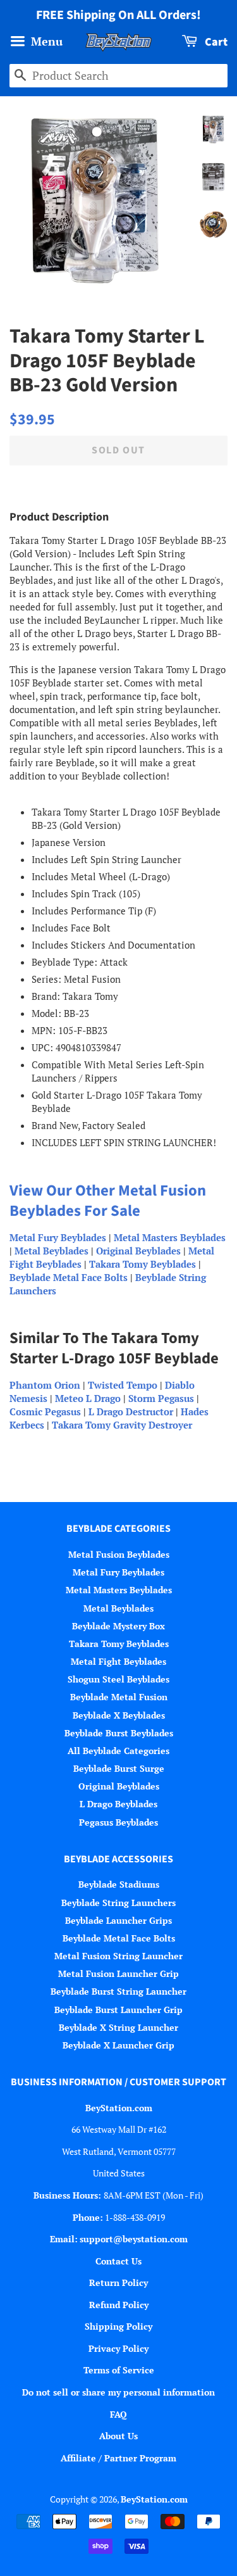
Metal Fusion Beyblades (119, 1554)
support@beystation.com (134, 2239)
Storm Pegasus (161, 1398)
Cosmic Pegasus (45, 1411)
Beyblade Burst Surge (119, 1768)
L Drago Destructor (131, 1411)
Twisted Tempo (123, 1385)
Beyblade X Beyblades (119, 1715)
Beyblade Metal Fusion (119, 1697)
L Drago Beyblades (118, 1804)
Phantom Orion (45, 1385)
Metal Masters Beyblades (170, 1237)
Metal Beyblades (52, 1251)
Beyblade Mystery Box (118, 1626)
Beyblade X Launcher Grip (118, 2045)
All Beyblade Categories (118, 1751)
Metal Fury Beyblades (58, 1237)
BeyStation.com (154, 2499)
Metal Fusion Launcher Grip (118, 1973)
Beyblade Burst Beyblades (119, 1733)
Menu (45, 41)
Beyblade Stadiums (119, 1884)
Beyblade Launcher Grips (118, 1920)
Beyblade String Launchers (118, 1903)
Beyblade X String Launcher (118, 2027)
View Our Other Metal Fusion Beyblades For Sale (108, 1201)
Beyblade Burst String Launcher (118, 1991)
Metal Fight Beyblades (118, 1661)
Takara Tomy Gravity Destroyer (122, 1425)
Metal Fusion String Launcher (118, 1956)
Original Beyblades (138, 1251)
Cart (215, 42)
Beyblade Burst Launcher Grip (118, 2010)
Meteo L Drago (88, 1398)
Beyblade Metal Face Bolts (69, 1277)
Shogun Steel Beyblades (118, 1679)
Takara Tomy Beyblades (143, 1264)
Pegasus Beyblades (118, 1822)
